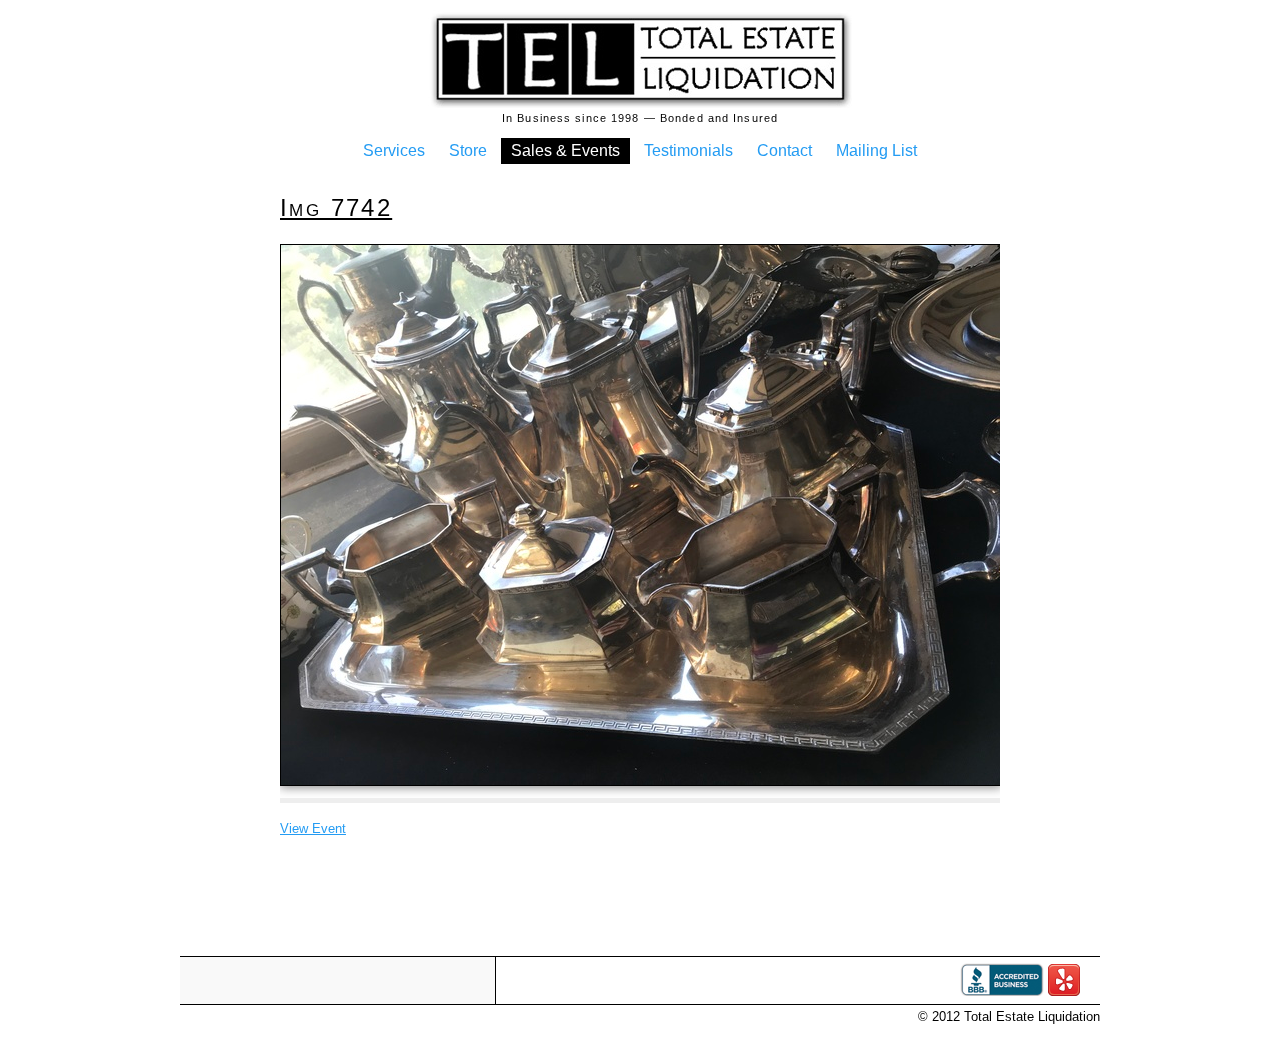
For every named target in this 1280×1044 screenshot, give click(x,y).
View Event (313, 828)
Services (394, 150)
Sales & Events (565, 150)
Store (468, 150)
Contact (784, 150)
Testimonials (688, 150)
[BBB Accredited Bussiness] (1002, 991)
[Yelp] (1064, 991)
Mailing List (876, 150)
